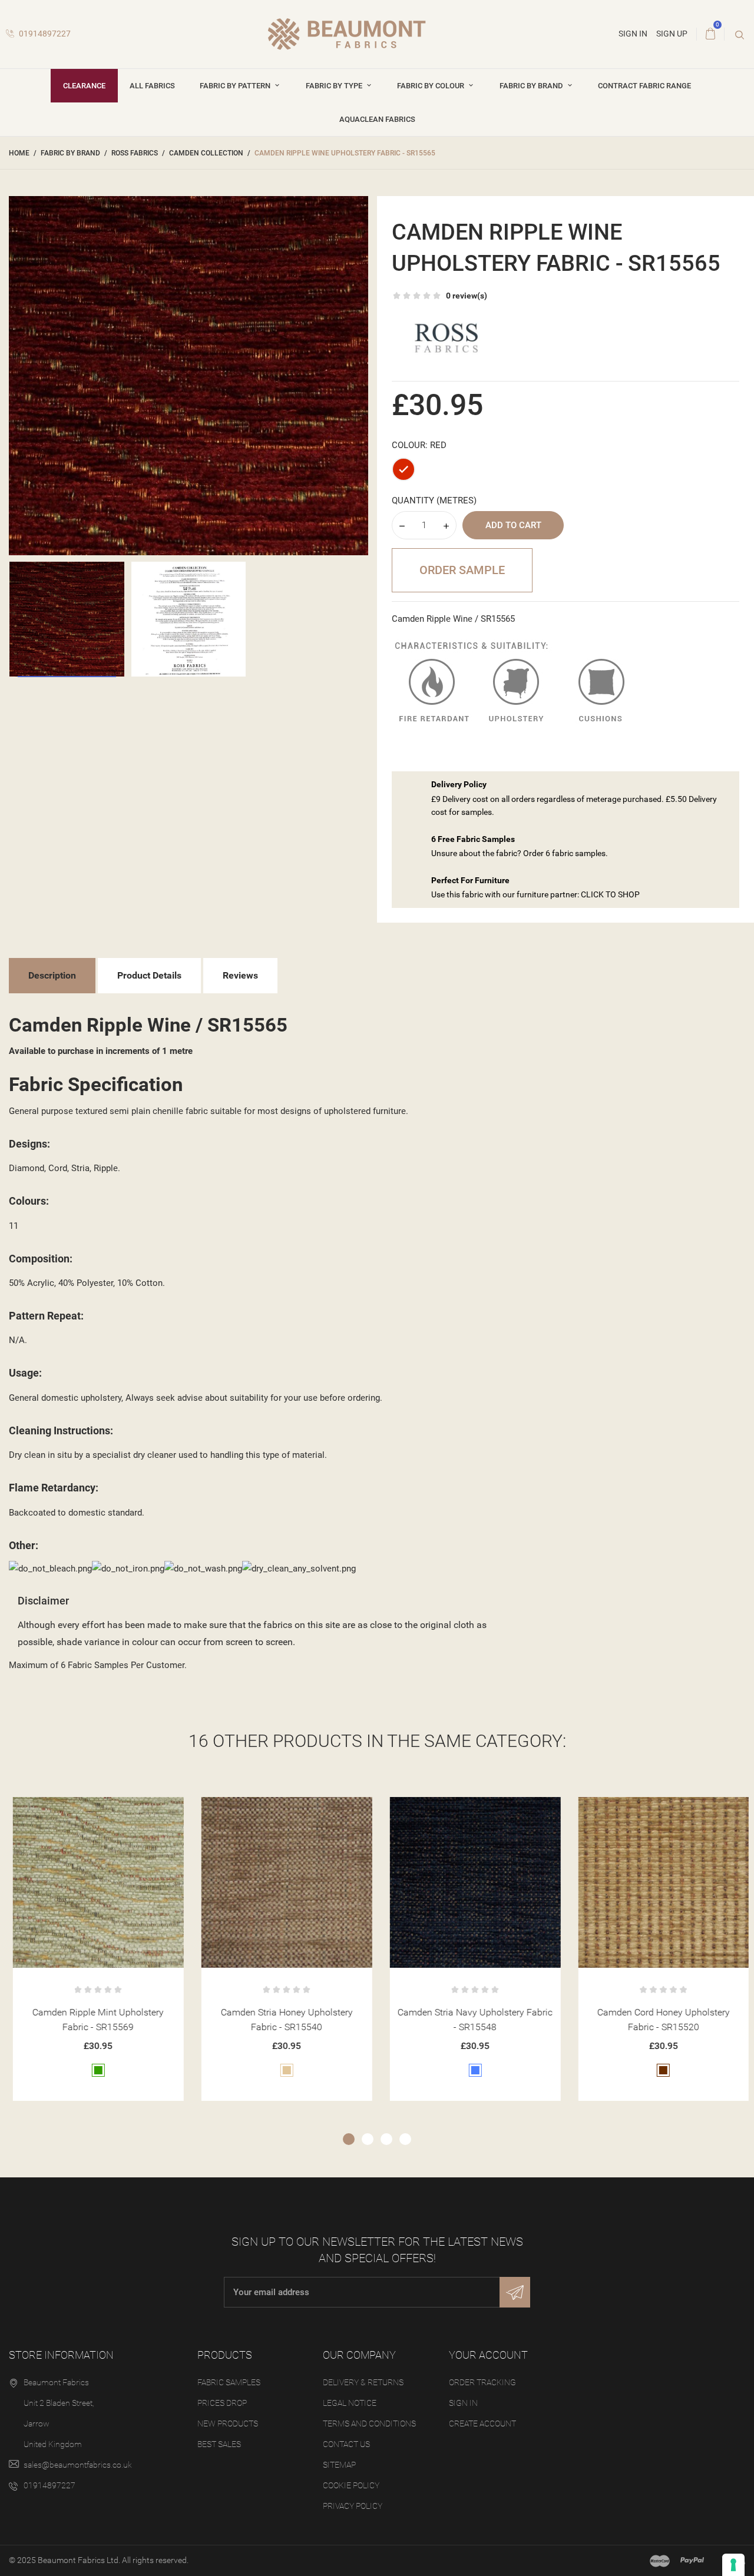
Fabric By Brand (532, 86)
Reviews (240, 975)
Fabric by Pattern (236, 86)
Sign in (463, 2403)
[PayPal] (692, 2561)
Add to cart (513, 525)
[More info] (122, 1810)
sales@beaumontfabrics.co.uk (78, 2465)
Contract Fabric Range (644, 86)
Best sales (219, 2444)
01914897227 (44, 34)
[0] (710, 34)
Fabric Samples (229, 2382)
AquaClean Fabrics (377, 119)
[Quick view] (93, 1810)
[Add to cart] (65, 1810)
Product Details (149, 975)
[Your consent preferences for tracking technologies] (733, 2565)
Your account (488, 2355)
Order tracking (482, 2382)
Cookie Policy (351, 2485)
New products (228, 2424)
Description (52, 975)
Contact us (346, 2444)
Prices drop (222, 2403)
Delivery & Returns (363, 2382)
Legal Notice (350, 2403)
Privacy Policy (353, 2506)
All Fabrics (152, 86)
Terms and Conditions (369, 2424)
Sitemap (339, 2465)
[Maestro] (660, 2561)
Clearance (84, 86)
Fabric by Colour (431, 86)
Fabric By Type (335, 86)
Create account (482, 2424)
